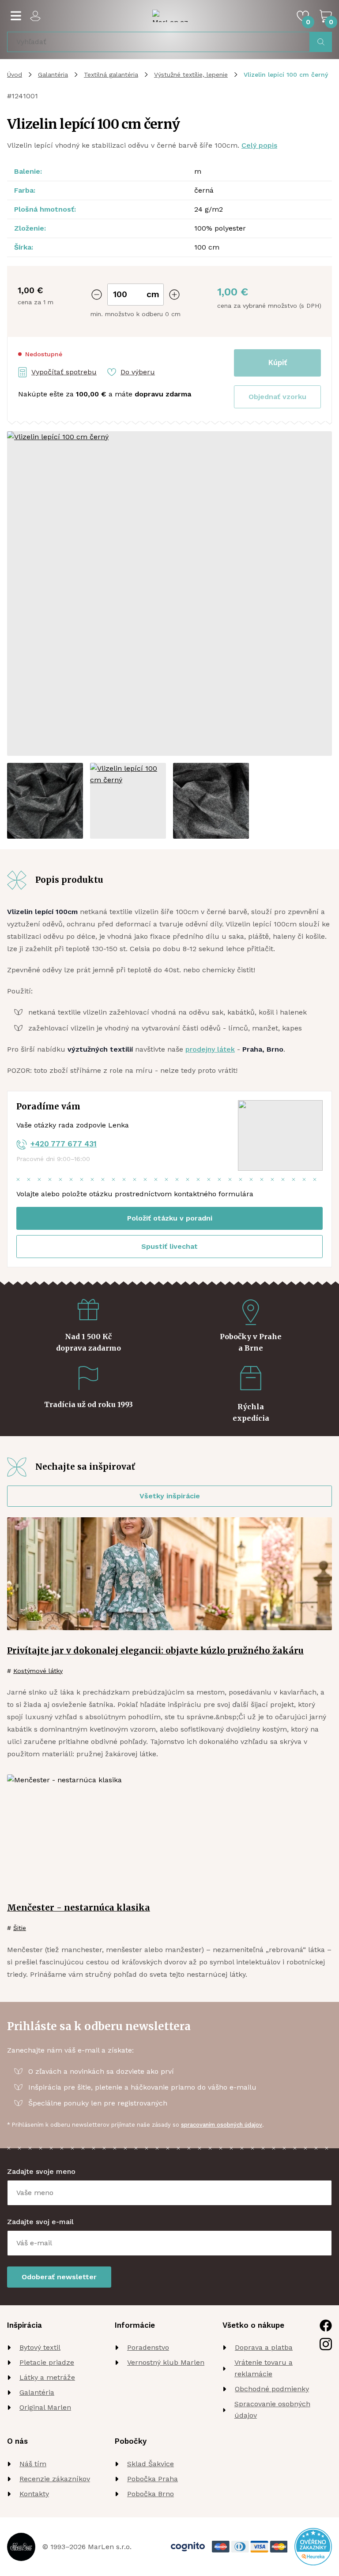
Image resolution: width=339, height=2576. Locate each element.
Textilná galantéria (111, 75)
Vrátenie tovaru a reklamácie (264, 2368)
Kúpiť (278, 362)
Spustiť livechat (169, 1246)
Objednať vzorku (277, 397)
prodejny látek (210, 1049)
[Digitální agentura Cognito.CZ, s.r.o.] (188, 2547)
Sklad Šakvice (151, 2464)
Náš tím (33, 2464)
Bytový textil (40, 2347)
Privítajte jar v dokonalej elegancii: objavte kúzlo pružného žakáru (155, 1650)
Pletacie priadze (47, 2362)
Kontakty (34, 2494)
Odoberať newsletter (59, 2277)
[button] (277, 397)
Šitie (20, 1928)
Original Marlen (45, 2407)
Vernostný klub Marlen (166, 2362)
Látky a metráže (47, 2377)
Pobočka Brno (151, 2494)
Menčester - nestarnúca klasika (79, 1908)
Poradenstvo (148, 2347)
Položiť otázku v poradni (170, 1218)
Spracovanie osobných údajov (272, 2410)
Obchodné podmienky (272, 2389)
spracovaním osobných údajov (222, 2125)
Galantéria (53, 75)
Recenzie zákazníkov (55, 2479)
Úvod (15, 75)
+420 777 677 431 (64, 1144)
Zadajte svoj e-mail (40, 2222)
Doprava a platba (264, 2347)
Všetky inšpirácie (170, 1496)
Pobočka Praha (153, 2479)
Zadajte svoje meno (41, 2171)
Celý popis (259, 145)
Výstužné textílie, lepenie (191, 75)
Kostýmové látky (38, 1671)
